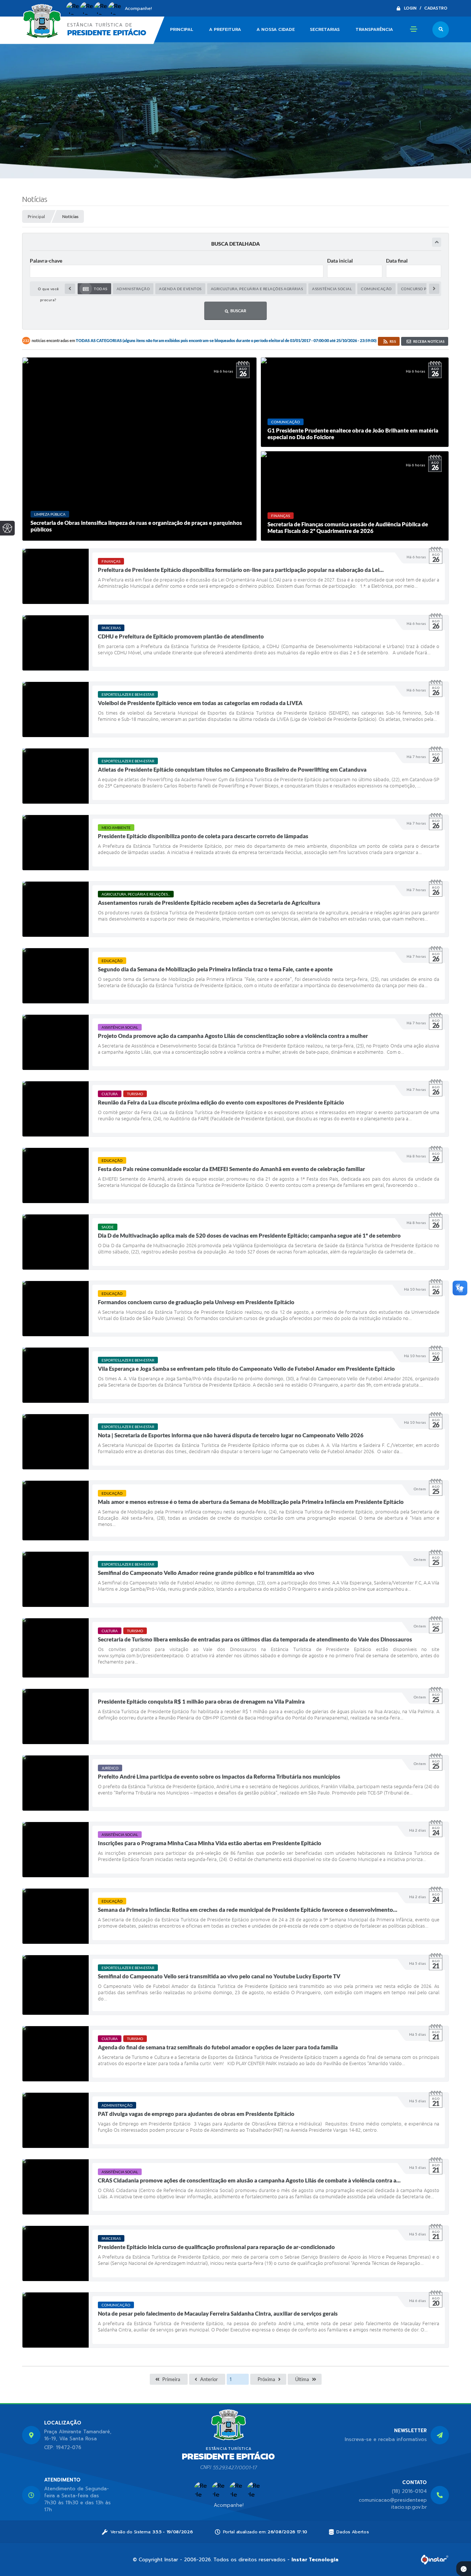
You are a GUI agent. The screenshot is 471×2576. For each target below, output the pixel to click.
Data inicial (340, 261)
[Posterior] (434, 289)
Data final (397, 261)
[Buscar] (441, 30)
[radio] (94, 289)
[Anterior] (70, 289)
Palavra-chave (46, 261)
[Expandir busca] (437, 242)
